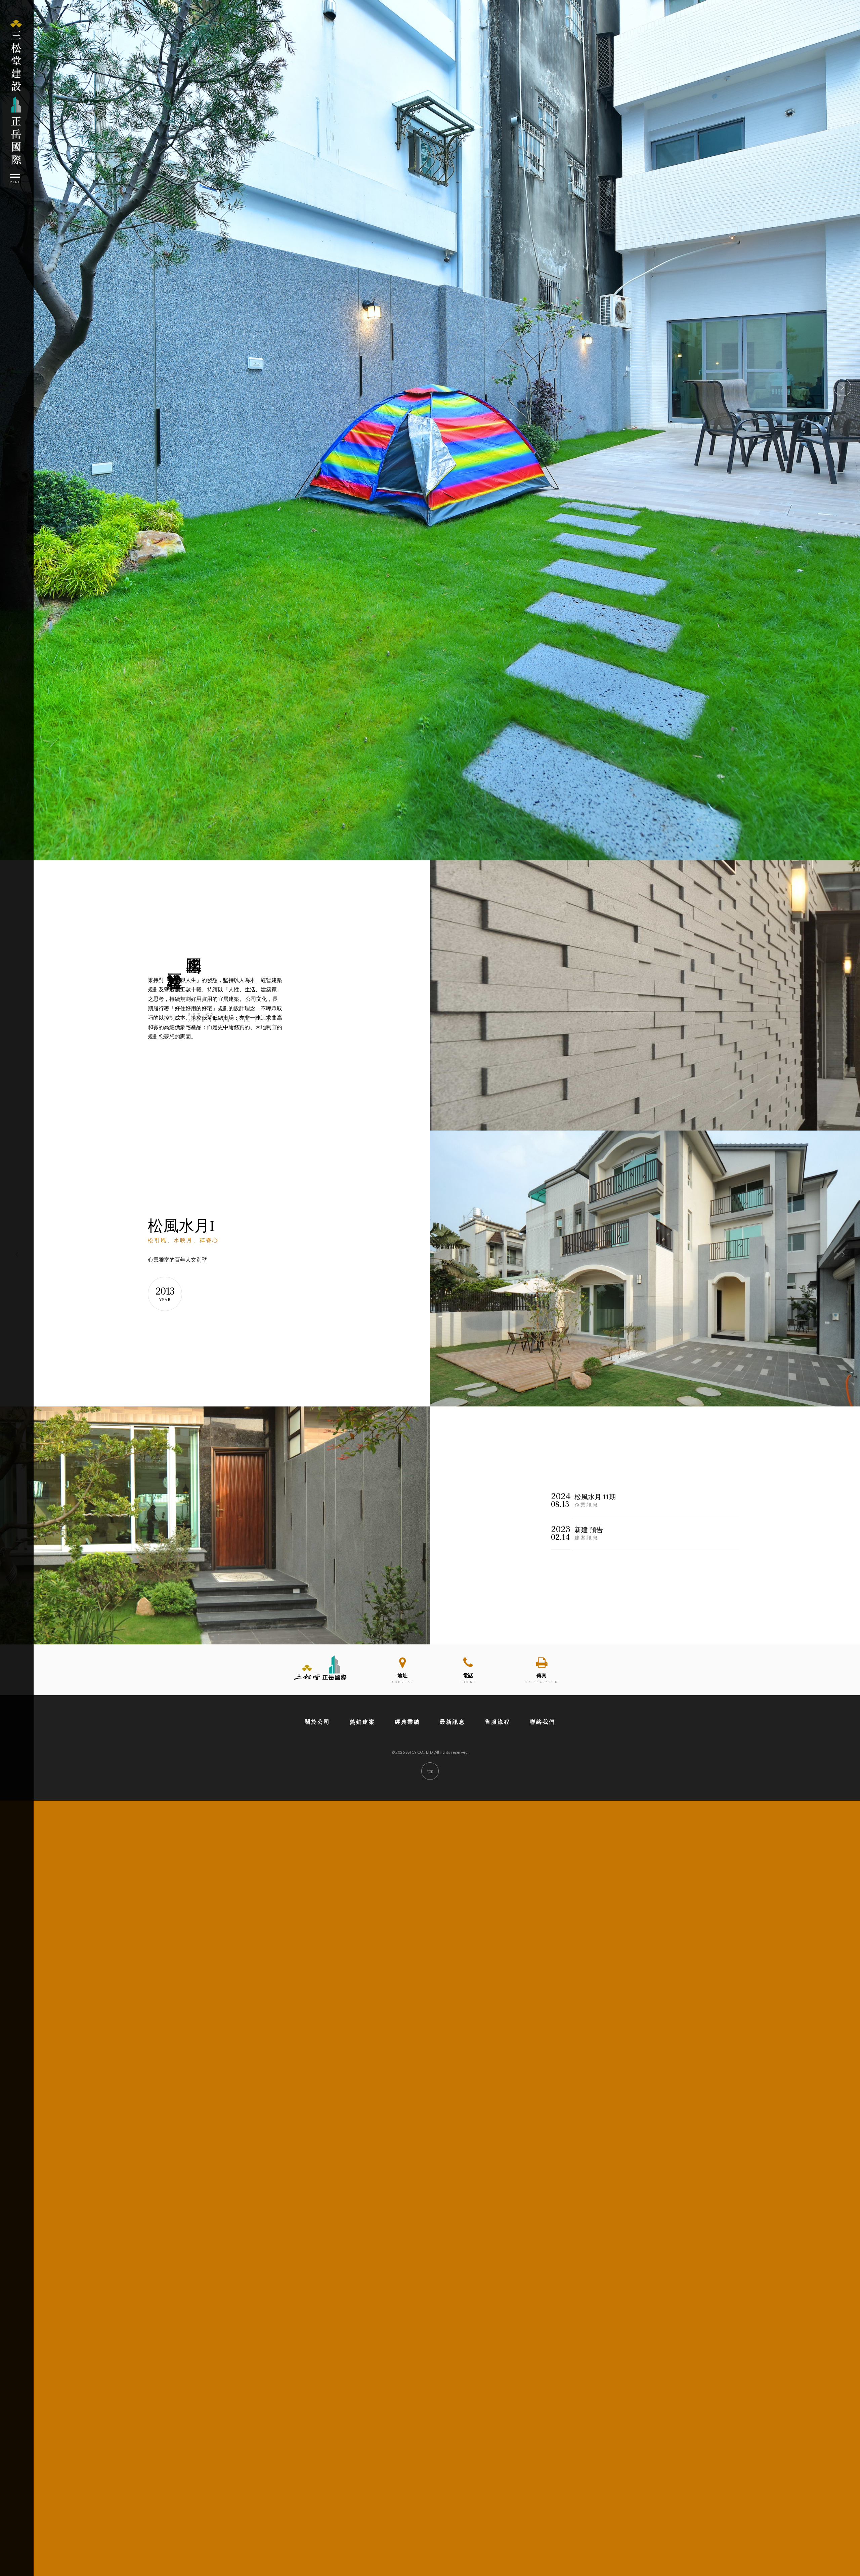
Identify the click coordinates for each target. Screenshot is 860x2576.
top (430, 1771)
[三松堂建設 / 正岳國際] (322, 1681)
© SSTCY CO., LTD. (413, 1752)
